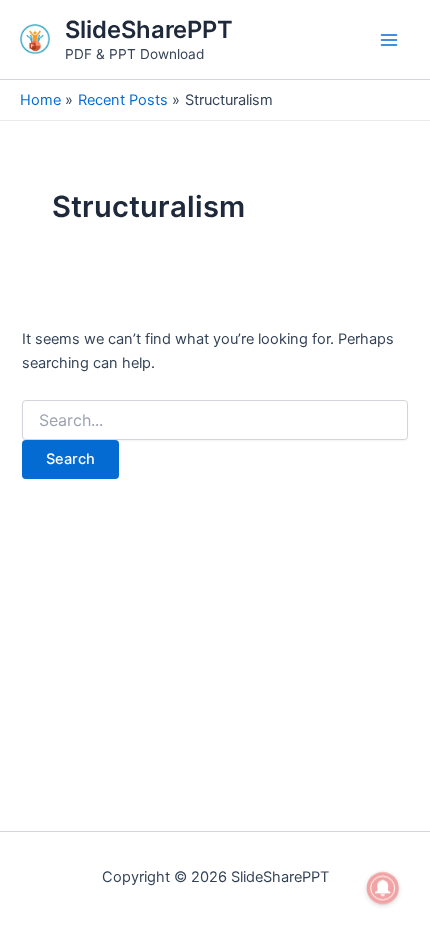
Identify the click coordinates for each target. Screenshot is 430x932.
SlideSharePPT (149, 29)
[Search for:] (214, 420)
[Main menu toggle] (389, 40)
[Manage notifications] (383, 888)
